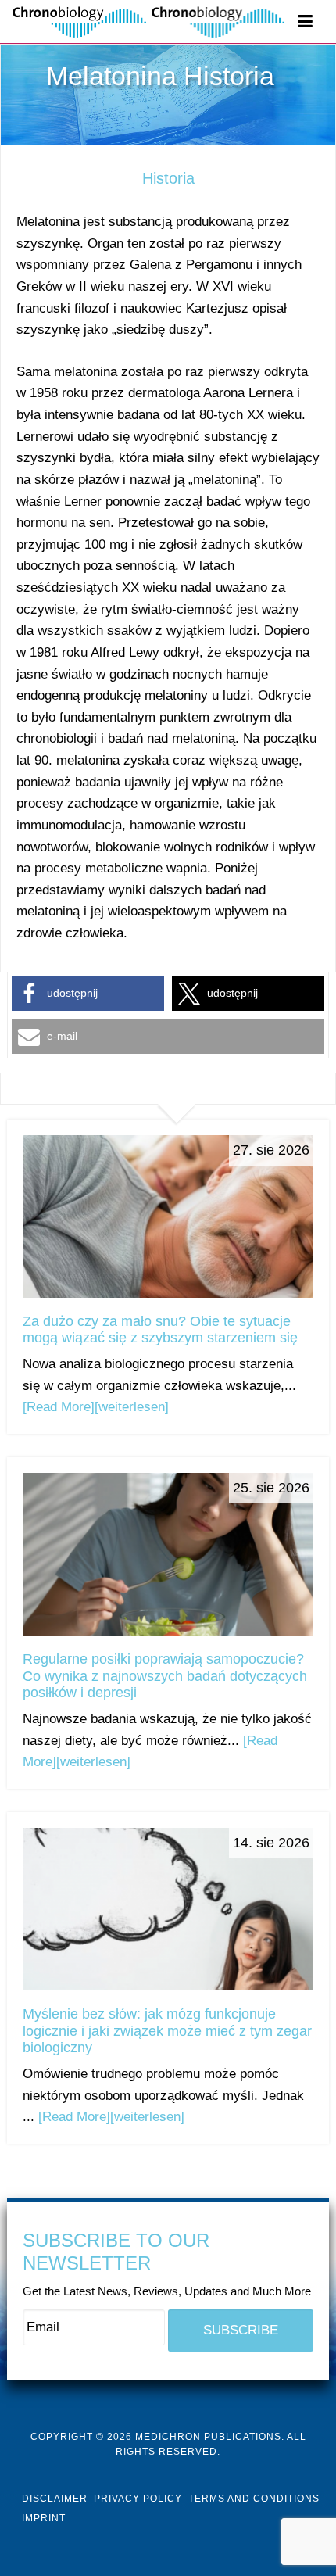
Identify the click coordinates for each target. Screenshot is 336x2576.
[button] (88, 993)
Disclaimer (55, 2499)
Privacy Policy (138, 2499)
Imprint (44, 2518)
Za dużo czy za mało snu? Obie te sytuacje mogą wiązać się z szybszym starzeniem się (160, 1330)
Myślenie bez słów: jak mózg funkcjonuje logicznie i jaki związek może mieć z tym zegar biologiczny (167, 2031)
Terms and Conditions (254, 2499)
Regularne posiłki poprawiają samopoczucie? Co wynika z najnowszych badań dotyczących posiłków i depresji (165, 1676)
